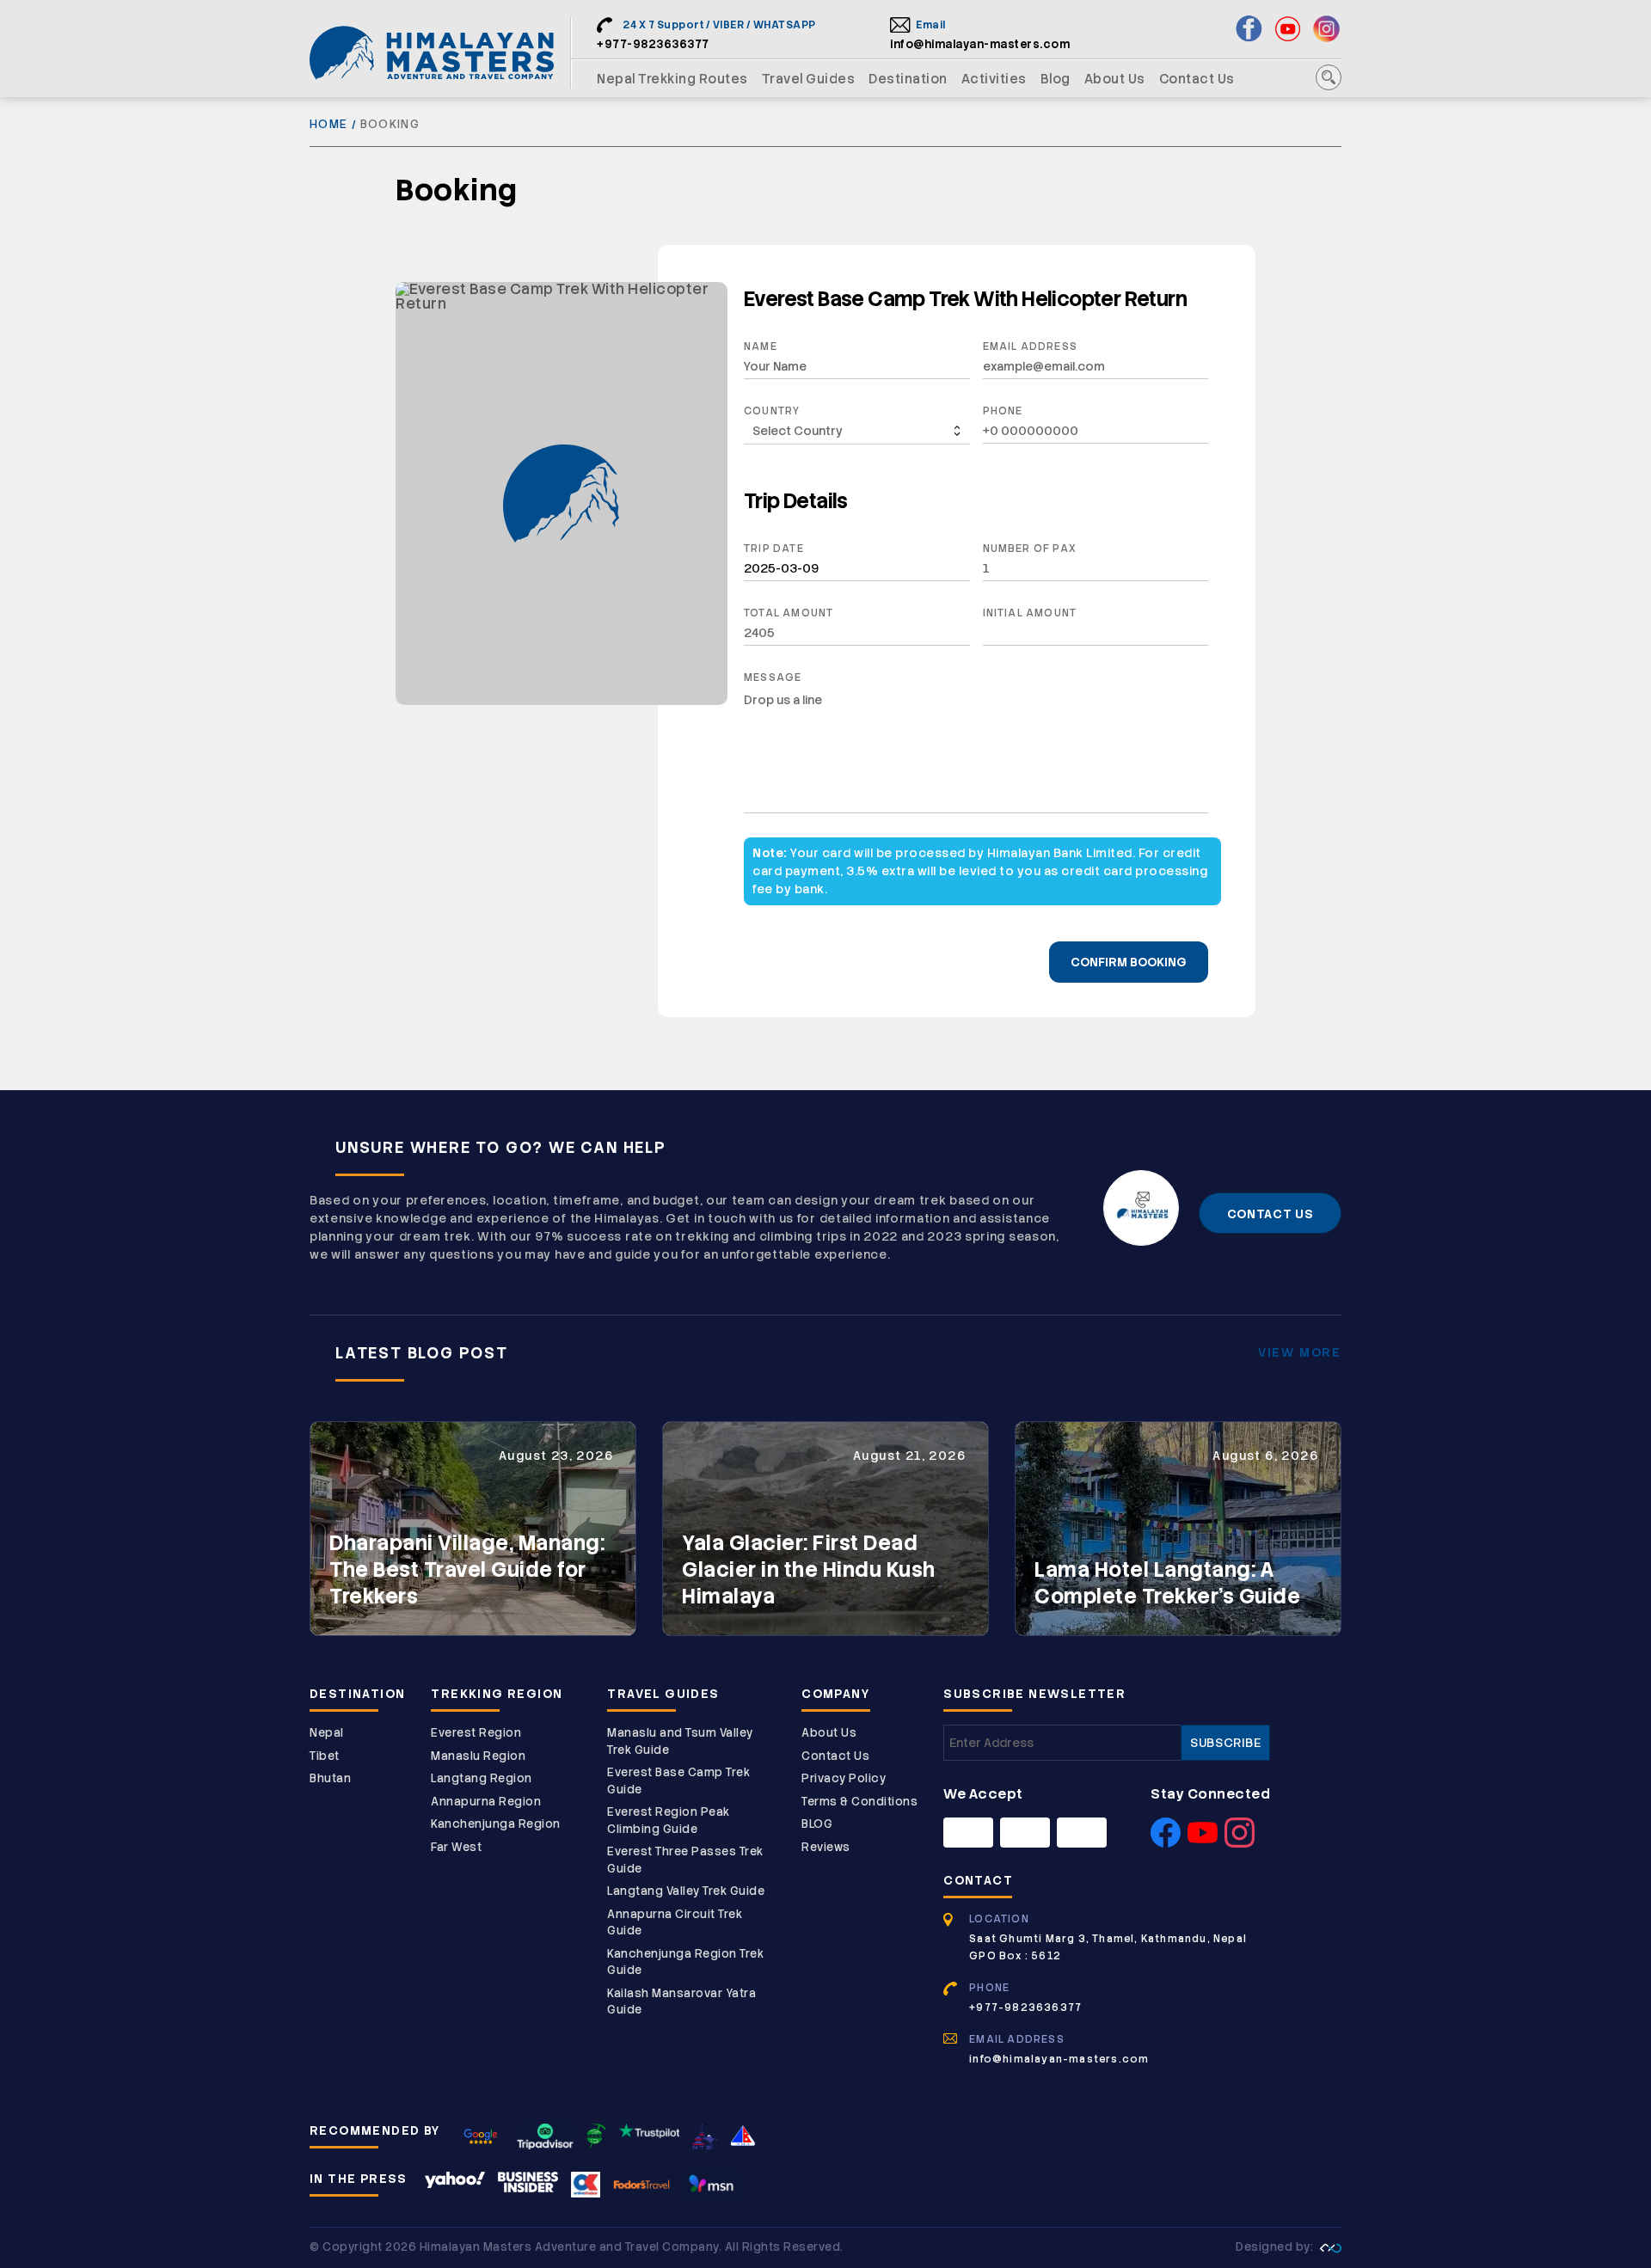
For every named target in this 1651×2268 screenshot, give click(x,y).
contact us (1270, 1214)
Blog (1056, 80)
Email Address (1031, 346)
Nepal (327, 1733)
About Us (1115, 80)
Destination (908, 80)
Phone (1003, 411)
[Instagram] (1240, 1842)
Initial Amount (1030, 613)
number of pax (1030, 549)
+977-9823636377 (653, 44)
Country (772, 411)
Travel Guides (809, 80)
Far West (456, 1847)
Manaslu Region (478, 1756)
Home (328, 124)
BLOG (817, 1824)
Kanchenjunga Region (496, 1824)
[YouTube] (1203, 1842)
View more (1300, 1352)
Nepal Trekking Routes (672, 80)
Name (761, 346)
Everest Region (476, 1733)
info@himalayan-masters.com (980, 44)
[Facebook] (1166, 1842)
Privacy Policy (844, 1778)
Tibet (325, 1756)
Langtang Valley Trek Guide (686, 1891)
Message (773, 677)
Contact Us (1197, 80)
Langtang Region (482, 1778)
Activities (994, 80)
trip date (774, 549)
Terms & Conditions (859, 1802)
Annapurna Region (486, 1802)
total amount (789, 613)
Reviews (826, 1847)
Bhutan (330, 1778)
